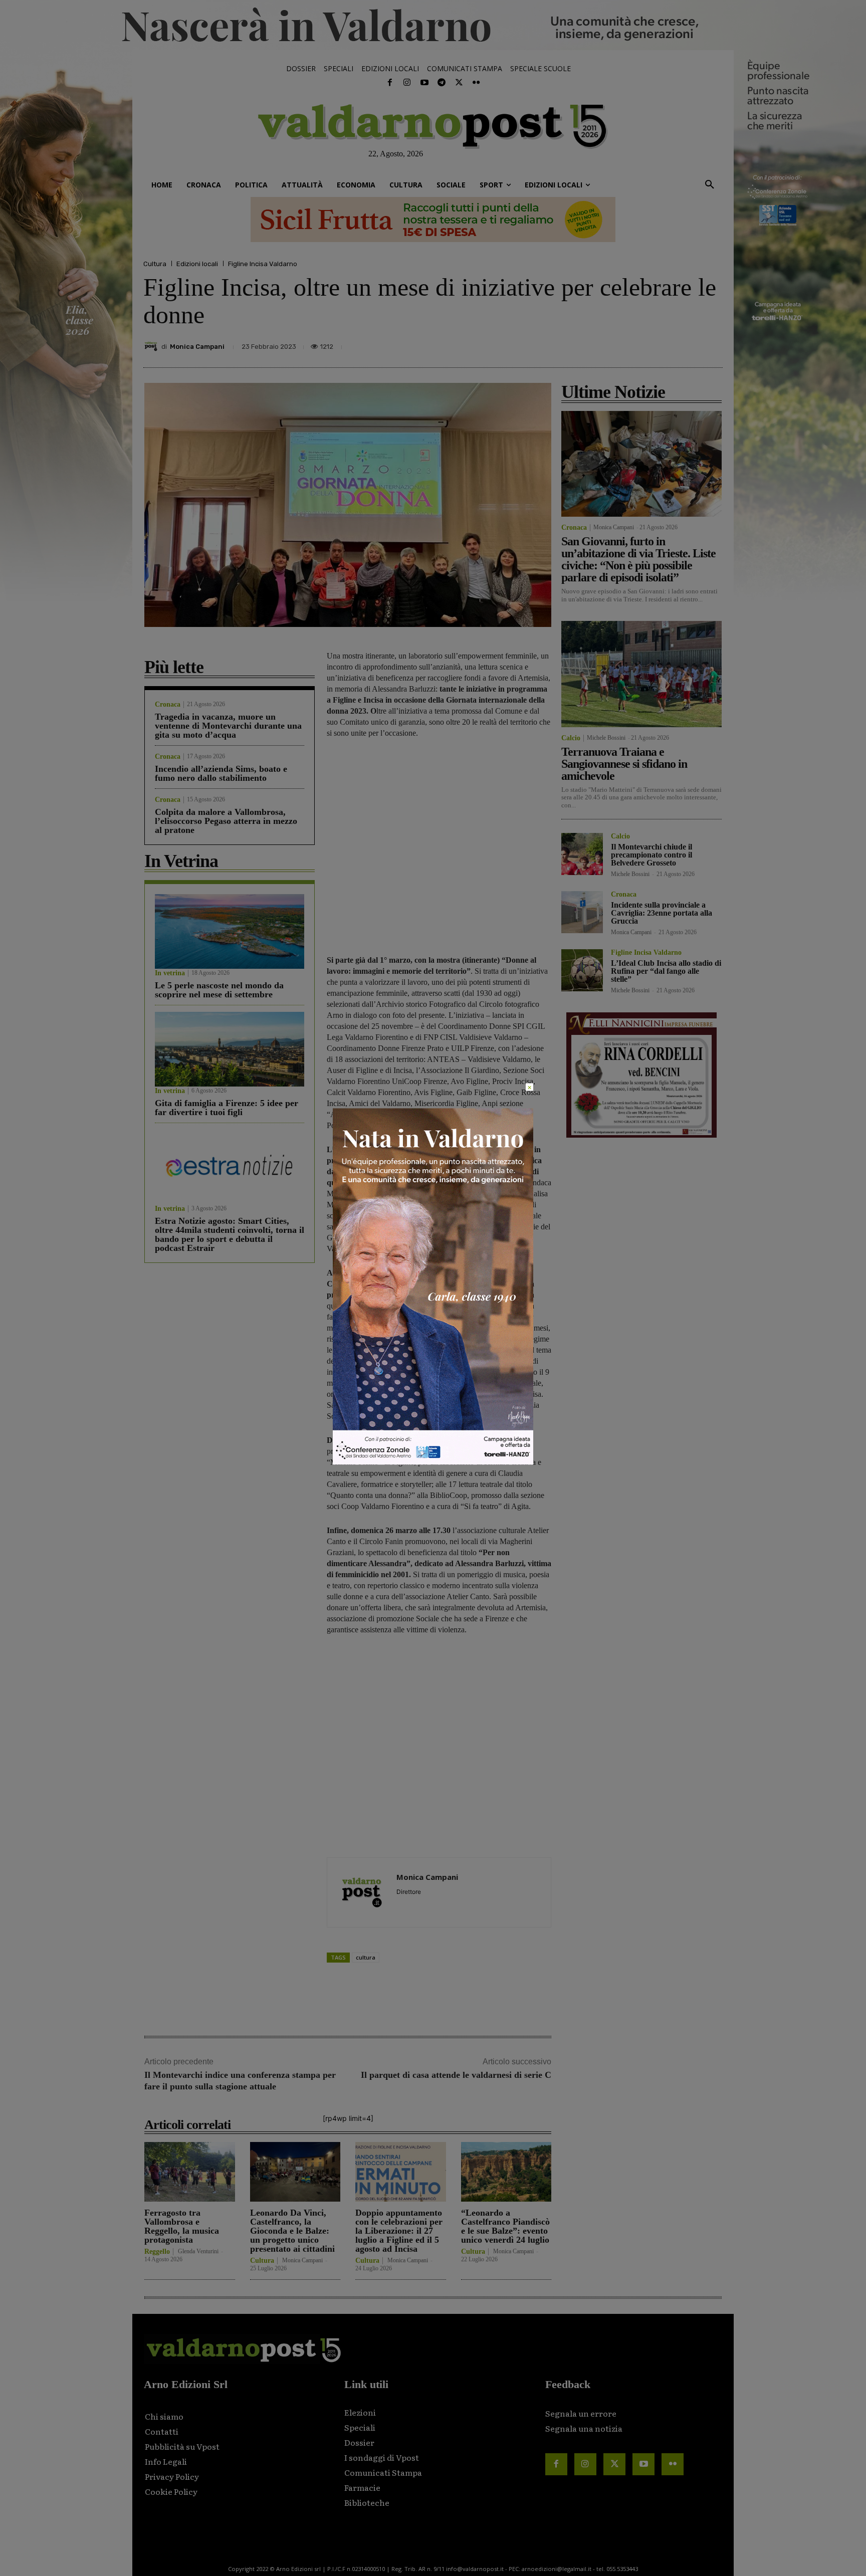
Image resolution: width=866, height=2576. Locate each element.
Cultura (155, 264)
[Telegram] (442, 83)
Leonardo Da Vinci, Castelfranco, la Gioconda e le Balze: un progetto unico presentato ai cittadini (292, 2231)
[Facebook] (390, 83)
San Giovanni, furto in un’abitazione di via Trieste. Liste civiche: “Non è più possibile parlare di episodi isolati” (638, 559)
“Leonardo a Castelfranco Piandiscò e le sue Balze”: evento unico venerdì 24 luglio (505, 2226)
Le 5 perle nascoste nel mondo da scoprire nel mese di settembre (219, 990)
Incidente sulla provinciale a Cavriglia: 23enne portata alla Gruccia (662, 913)
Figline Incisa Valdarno (263, 264)
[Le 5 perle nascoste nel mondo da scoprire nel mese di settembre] (230, 931)
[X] (617, 344)
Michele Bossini (606, 738)
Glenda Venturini (198, 2251)
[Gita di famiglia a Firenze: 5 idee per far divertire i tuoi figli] (230, 1049)
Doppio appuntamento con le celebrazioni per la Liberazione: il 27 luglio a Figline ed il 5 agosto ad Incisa (399, 2231)
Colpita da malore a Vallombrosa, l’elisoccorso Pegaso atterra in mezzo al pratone (226, 821)
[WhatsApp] (687, 344)
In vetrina (170, 973)
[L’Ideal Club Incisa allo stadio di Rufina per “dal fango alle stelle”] (582, 970)
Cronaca (168, 705)
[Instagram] (407, 83)
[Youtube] (424, 83)
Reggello (157, 2252)
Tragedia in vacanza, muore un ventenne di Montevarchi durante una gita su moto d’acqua (228, 726)
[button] (710, 185)
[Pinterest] (640, 344)
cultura (366, 1957)
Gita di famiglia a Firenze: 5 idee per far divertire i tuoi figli (227, 1108)
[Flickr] (476, 83)
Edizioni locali (197, 264)
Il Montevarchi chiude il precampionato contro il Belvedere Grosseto (652, 855)
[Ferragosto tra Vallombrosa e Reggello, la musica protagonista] (190, 2172)
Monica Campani (197, 347)
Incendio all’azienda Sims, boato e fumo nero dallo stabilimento (221, 773)
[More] (712, 344)
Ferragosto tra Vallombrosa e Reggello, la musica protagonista (182, 2226)
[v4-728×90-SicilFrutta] (433, 220)
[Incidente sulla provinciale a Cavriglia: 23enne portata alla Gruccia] (582, 912)
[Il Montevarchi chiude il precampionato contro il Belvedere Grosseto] (582, 854)
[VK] (664, 344)
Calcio (571, 738)
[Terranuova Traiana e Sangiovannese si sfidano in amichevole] (641, 674)
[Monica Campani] (152, 346)
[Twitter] (459, 83)
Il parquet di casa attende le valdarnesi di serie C (456, 2075)
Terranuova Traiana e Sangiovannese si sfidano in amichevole (624, 764)
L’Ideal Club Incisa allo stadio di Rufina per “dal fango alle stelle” (666, 971)
